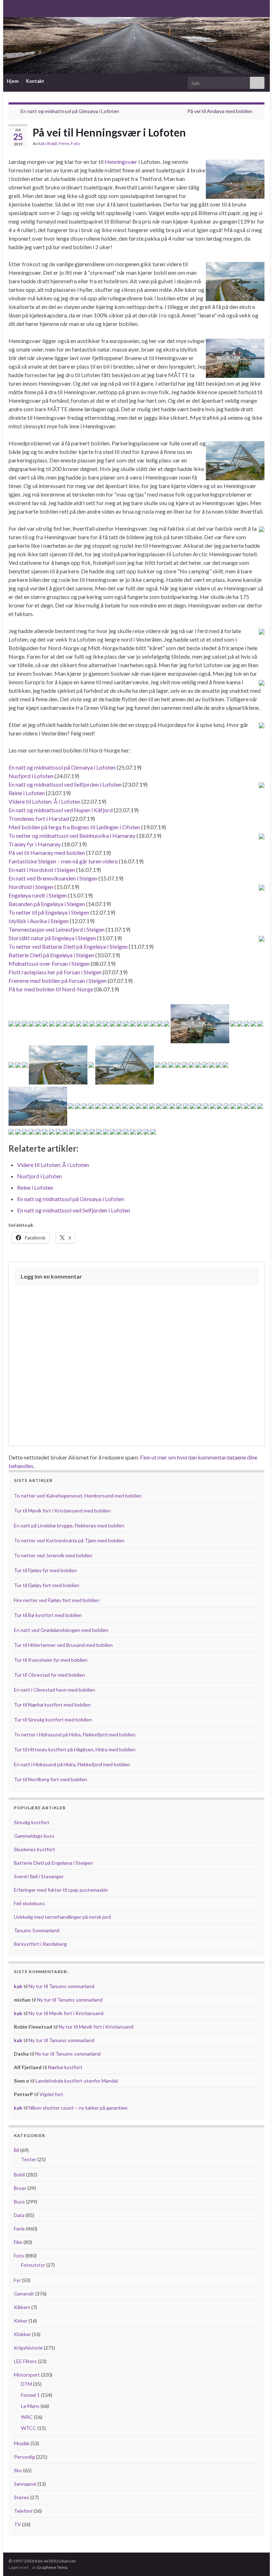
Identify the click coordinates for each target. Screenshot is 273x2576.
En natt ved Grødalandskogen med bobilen (61, 1630)
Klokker (22, 2334)
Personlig (24, 2457)
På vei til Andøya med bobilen (220, 111)
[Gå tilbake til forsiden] (136, 45)
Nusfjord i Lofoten (31, 776)
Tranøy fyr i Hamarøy (35, 844)
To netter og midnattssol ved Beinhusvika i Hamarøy (72, 836)
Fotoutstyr (33, 2265)
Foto (75, 143)
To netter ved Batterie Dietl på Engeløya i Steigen (68, 946)
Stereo (22, 2497)
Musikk (22, 2443)
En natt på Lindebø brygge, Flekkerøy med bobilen (69, 1525)
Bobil (52, 143)
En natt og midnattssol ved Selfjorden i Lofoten (65, 784)
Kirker (21, 2321)
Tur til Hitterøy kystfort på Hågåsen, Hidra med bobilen (75, 1749)
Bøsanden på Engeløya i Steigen (47, 904)
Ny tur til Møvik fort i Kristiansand (66, 2013)
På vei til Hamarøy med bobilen (47, 853)
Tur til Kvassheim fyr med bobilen (51, 1660)
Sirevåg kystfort (32, 1822)
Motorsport (27, 2375)
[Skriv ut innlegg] (259, 144)
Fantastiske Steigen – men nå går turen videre (63, 861)
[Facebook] (23, 8)
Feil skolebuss (29, 1903)
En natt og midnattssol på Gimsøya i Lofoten (70, 111)
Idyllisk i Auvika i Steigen (39, 921)
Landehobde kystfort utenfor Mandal (77, 2081)
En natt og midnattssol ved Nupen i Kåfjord (61, 810)
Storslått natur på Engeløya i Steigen (52, 938)
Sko (18, 2470)
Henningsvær (121, 162)
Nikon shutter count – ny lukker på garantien (78, 2108)
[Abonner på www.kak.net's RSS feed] (12, 8)
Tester (29, 2159)
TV (17, 2524)
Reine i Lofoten (27, 793)
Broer (20, 2188)
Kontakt (35, 81)
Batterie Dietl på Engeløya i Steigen (51, 955)
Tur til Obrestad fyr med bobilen (49, 1675)
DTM (26, 2384)
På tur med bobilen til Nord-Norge (51, 989)
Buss (19, 2202)
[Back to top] (257, 2560)
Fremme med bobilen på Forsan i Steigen (58, 981)
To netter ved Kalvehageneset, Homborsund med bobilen (78, 1496)
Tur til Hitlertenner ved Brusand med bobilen (63, 1645)
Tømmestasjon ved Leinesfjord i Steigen (57, 929)
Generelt (24, 2294)
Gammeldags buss (34, 1836)
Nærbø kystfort (65, 2067)
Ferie (64, 143)
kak (42, 143)
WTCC (29, 2428)
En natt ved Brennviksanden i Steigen (53, 878)
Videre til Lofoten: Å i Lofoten (44, 801)
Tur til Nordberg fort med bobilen (50, 1779)
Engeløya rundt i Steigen (38, 895)
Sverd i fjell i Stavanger (39, 1876)
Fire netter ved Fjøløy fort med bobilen (57, 1600)
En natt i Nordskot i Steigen (42, 870)
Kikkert (22, 2307)
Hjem (13, 81)
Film (18, 2242)
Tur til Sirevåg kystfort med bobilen (53, 1720)
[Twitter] (35, 8)
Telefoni (23, 2511)
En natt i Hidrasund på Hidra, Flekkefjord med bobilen (72, 1764)
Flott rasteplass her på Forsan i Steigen (55, 972)
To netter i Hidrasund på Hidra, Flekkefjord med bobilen (75, 1734)
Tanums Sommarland (37, 1930)
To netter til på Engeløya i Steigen (49, 912)
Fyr (17, 2280)
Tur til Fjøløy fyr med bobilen (45, 1570)
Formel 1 (30, 2395)
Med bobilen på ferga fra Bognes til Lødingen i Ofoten (74, 827)
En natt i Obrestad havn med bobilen (54, 1690)
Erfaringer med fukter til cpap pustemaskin (61, 1890)
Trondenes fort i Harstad (39, 818)
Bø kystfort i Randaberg (40, 1944)
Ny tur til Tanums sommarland (61, 1986)
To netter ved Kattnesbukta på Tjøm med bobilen (69, 1540)
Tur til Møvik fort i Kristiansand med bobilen (62, 1511)
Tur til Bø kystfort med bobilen (48, 1615)
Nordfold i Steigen (31, 887)
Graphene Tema (52, 2567)
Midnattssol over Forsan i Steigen (49, 963)
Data (19, 2215)
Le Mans (30, 2406)
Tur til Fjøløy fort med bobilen (47, 1585)
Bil (17, 2150)
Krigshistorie (28, 2348)
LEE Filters (25, 2361)
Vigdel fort (51, 2094)
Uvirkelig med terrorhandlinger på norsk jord (62, 1917)
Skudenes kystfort (34, 1849)
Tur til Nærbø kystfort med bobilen (52, 1705)
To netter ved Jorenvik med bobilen (53, 1555)
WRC (27, 2417)
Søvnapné (25, 2484)
